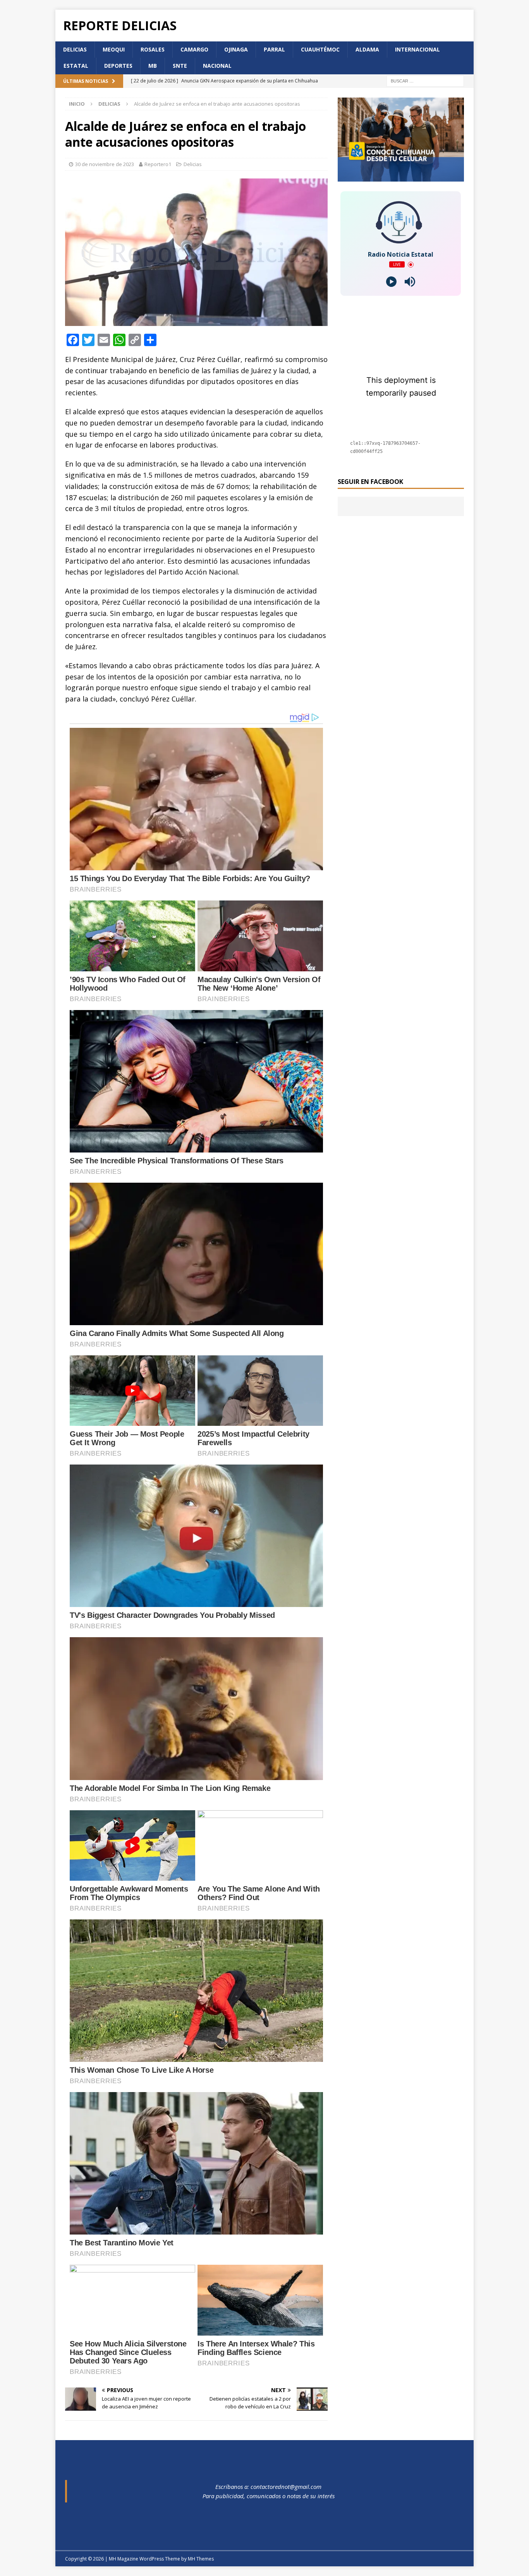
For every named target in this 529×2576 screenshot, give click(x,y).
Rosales (153, 49)
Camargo (194, 49)
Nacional (217, 66)
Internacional (417, 49)
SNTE (180, 66)
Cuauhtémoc (320, 49)
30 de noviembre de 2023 (105, 164)
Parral (274, 49)
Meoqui (114, 49)
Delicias (75, 49)
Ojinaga (236, 49)
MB (153, 66)
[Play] (391, 282)
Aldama (367, 49)
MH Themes (201, 2559)
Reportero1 (158, 164)
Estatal (76, 66)
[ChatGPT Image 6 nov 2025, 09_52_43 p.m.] (401, 177)
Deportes (118, 66)
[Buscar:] (425, 80)
